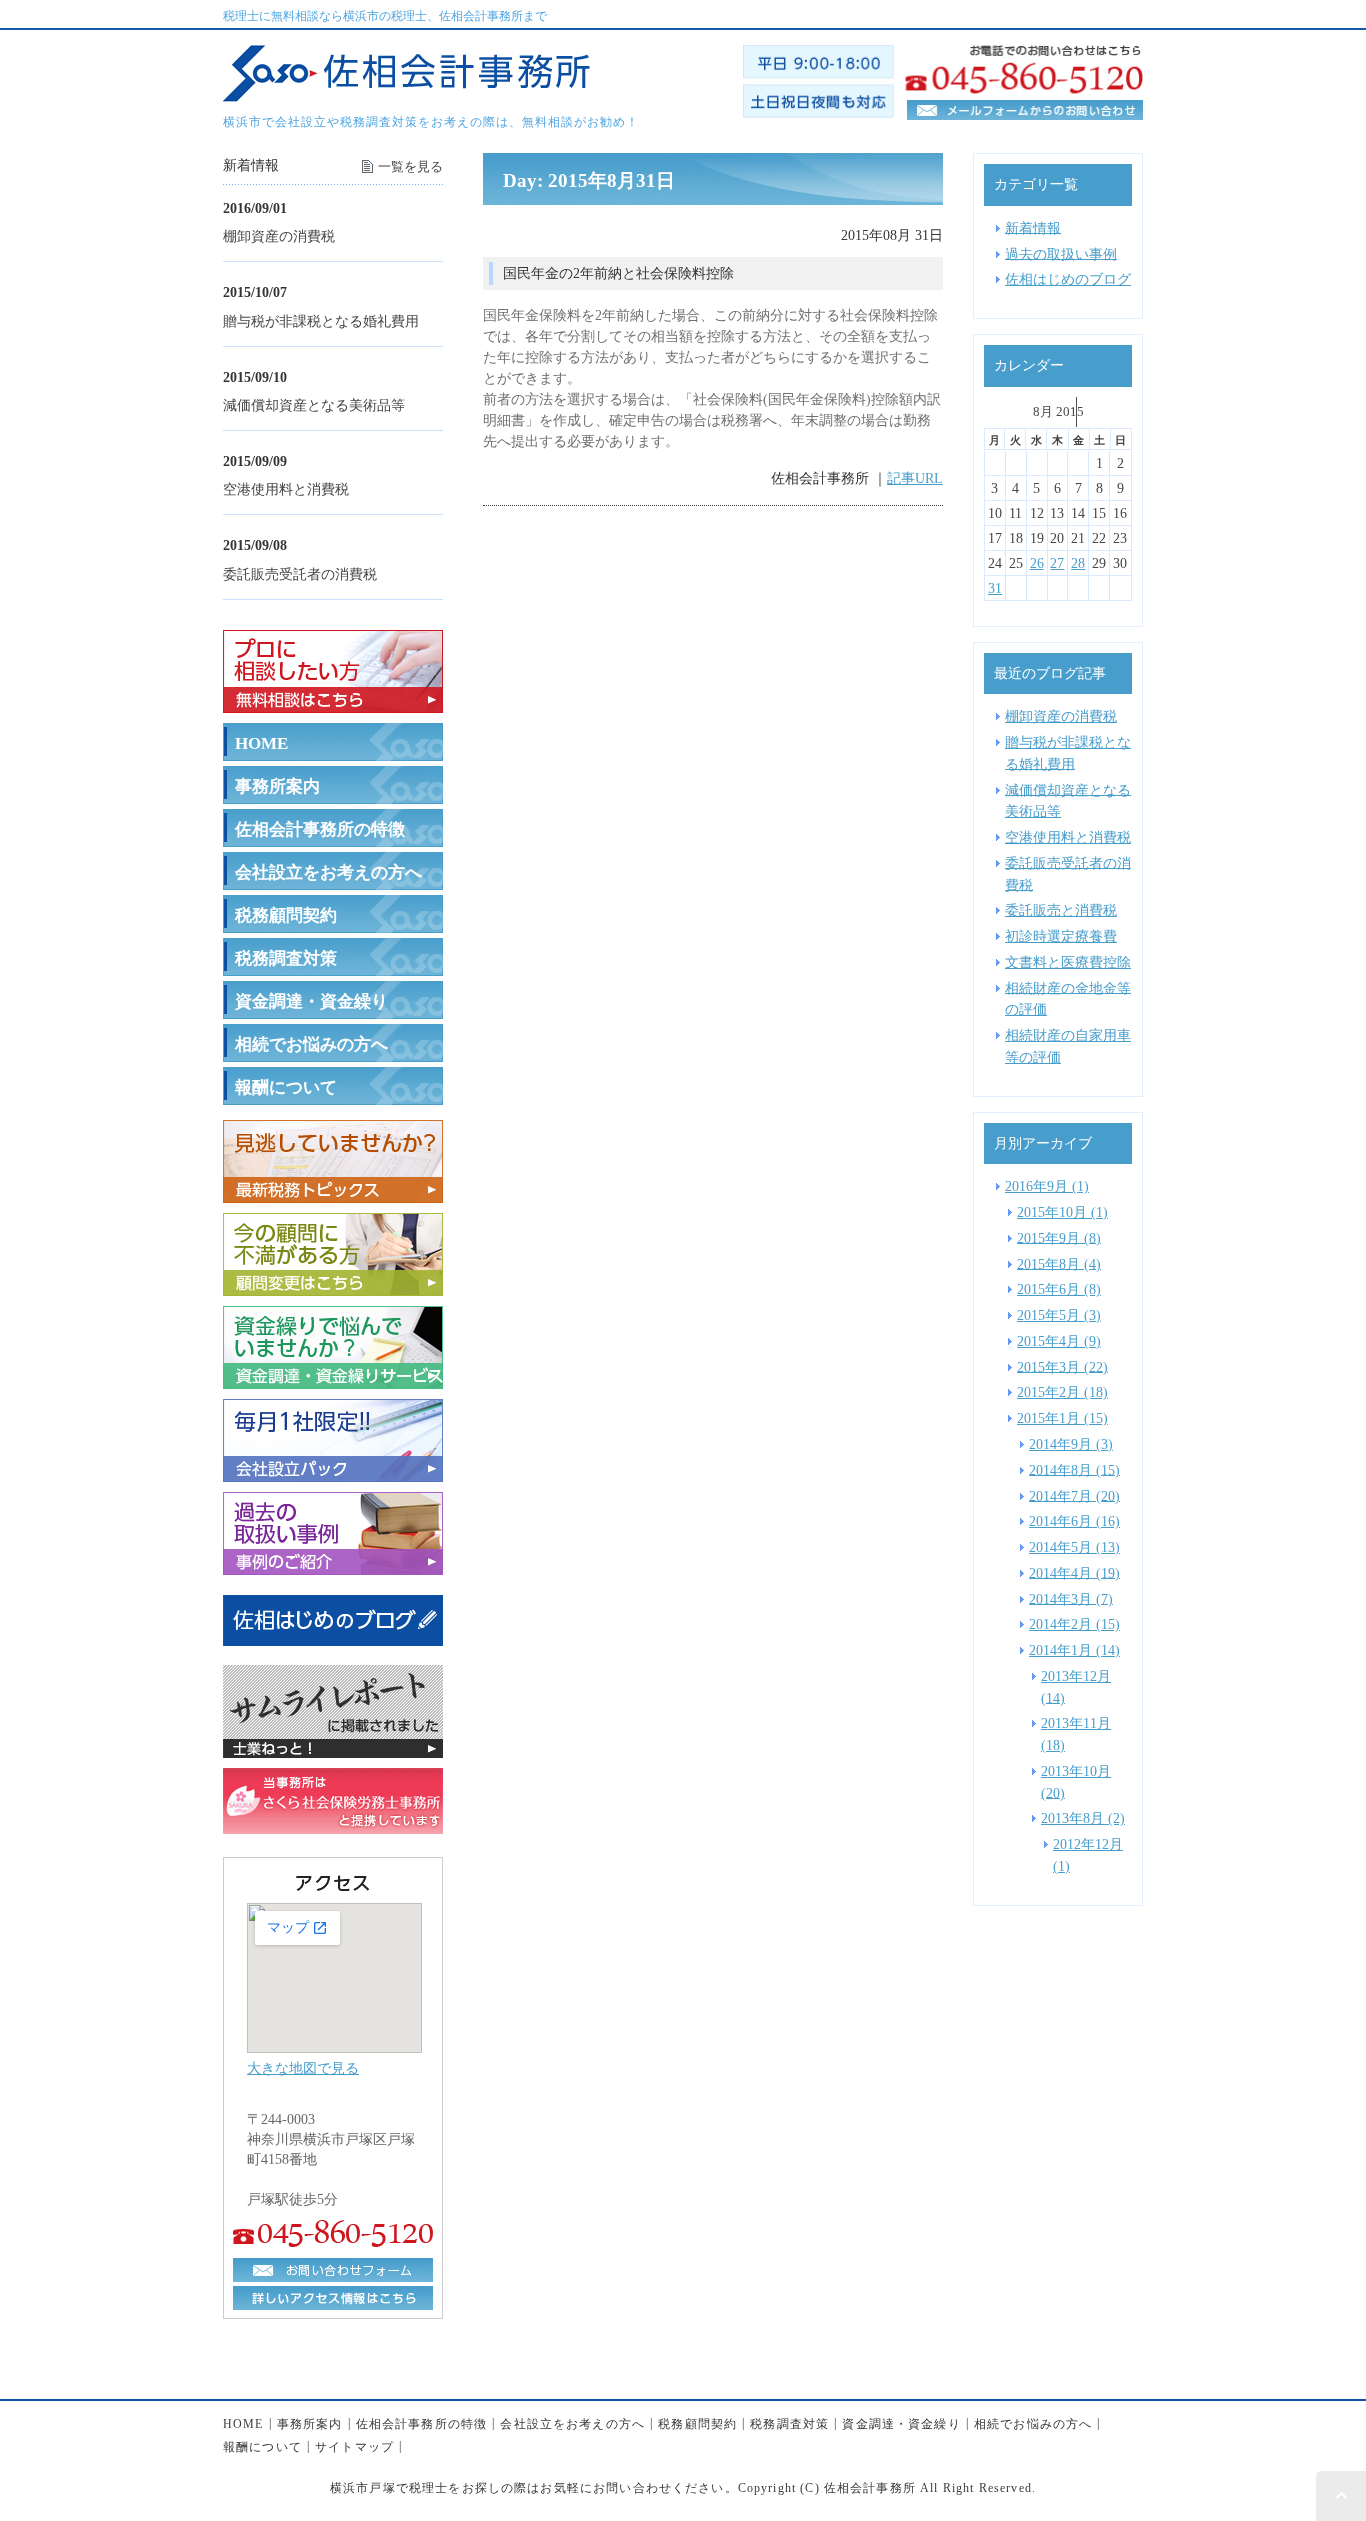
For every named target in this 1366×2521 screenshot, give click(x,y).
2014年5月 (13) (1074, 1547)
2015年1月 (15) (1062, 1418)
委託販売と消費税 (1061, 910)
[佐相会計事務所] (406, 90)
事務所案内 (277, 786)
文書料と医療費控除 (1068, 962)
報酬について (286, 1087)
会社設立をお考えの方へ (328, 872)
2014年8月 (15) (1074, 1469)
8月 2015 (1058, 411)
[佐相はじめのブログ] (333, 1643)
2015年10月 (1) (1062, 1212)
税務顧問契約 (286, 915)
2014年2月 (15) (1074, 1624)
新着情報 (1033, 227)
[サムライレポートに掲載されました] (333, 1746)
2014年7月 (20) (1074, 1495)
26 (1037, 563)
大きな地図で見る (303, 2068)
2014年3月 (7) (1071, 1598)
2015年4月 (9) (1059, 1341)
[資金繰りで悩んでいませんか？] (333, 1377)
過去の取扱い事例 (1061, 253)
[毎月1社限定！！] (333, 1470)
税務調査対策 (286, 958)
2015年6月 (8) (1059, 1289)
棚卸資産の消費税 (279, 236)
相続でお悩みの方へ (311, 1044)
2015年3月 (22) (1062, 1366)
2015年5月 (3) (1059, 1315)
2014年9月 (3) (1071, 1444)
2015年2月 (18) (1062, 1392)
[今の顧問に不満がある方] (333, 1284)
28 (1078, 563)
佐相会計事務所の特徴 (320, 829)
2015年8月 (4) (1059, 1263)
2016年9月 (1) (1047, 1186)
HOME (261, 743)
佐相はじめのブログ (1068, 279)
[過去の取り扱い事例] (333, 1563)
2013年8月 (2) (1083, 1818)
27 (1057, 563)
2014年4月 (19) (1074, 1572)
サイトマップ (354, 2446)
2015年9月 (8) (1059, 1237)
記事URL (915, 478)
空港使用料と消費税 (286, 489)
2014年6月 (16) (1074, 1521)
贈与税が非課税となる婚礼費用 (321, 320)
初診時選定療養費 (1061, 936)
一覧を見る (410, 166)
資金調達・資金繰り (311, 1001)
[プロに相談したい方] (333, 701)
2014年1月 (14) (1074, 1650)
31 (995, 588)
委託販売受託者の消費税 (300, 573)
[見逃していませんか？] (333, 1191)
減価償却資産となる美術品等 (314, 405)
